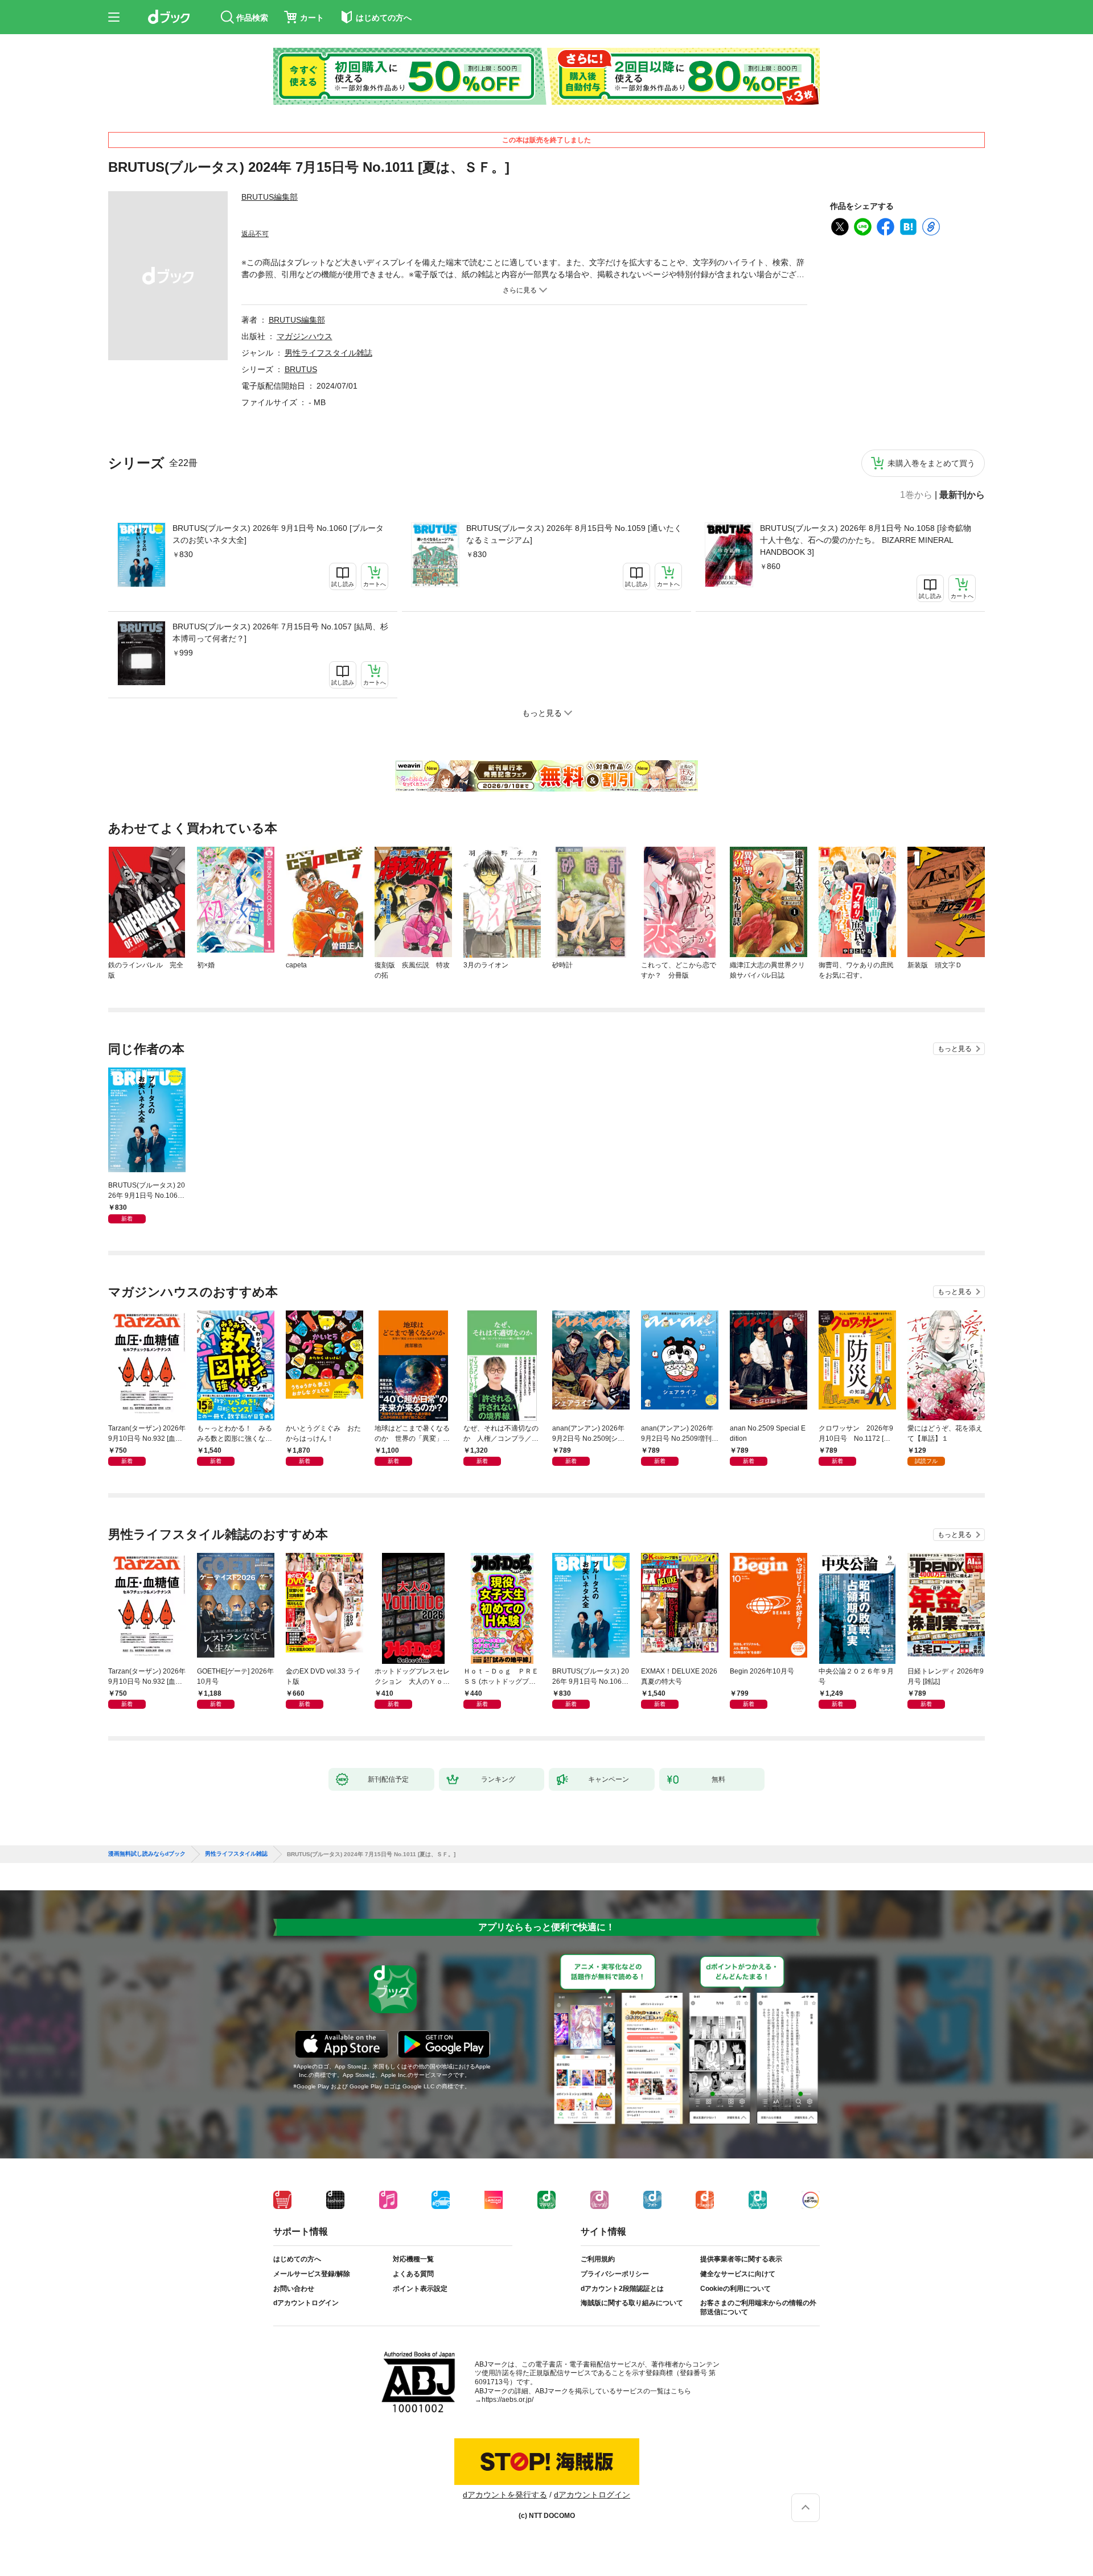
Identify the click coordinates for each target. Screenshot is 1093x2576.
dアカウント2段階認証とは (622, 2289)
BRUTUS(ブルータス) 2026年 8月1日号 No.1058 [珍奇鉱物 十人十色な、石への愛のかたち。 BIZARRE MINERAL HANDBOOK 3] (866, 540)
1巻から (916, 495)
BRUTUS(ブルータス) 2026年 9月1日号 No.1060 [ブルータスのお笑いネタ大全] (278, 534)
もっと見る (955, 1049)
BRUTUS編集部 (270, 197)
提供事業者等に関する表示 (741, 2259)
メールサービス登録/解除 (312, 2274)
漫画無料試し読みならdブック (147, 1854)
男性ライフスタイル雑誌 (328, 353)
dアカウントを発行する (505, 2495)
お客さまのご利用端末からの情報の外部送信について (758, 2307)
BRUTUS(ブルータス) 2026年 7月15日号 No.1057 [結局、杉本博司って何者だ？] (280, 632)
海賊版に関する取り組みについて (632, 2303)
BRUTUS (301, 369)
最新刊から (962, 495)
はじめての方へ (297, 2259)
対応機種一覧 (413, 2259)
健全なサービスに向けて (738, 2274)
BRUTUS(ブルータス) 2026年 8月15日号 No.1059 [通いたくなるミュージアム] (574, 534)
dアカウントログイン (306, 2303)
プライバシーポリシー (615, 2274)
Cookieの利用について (735, 2289)
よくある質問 (413, 2274)
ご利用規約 (598, 2259)
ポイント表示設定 (420, 2289)
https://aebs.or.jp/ (508, 2400)
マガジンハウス (305, 336)
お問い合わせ (294, 2289)
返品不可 (255, 234)
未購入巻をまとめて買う (931, 463)
